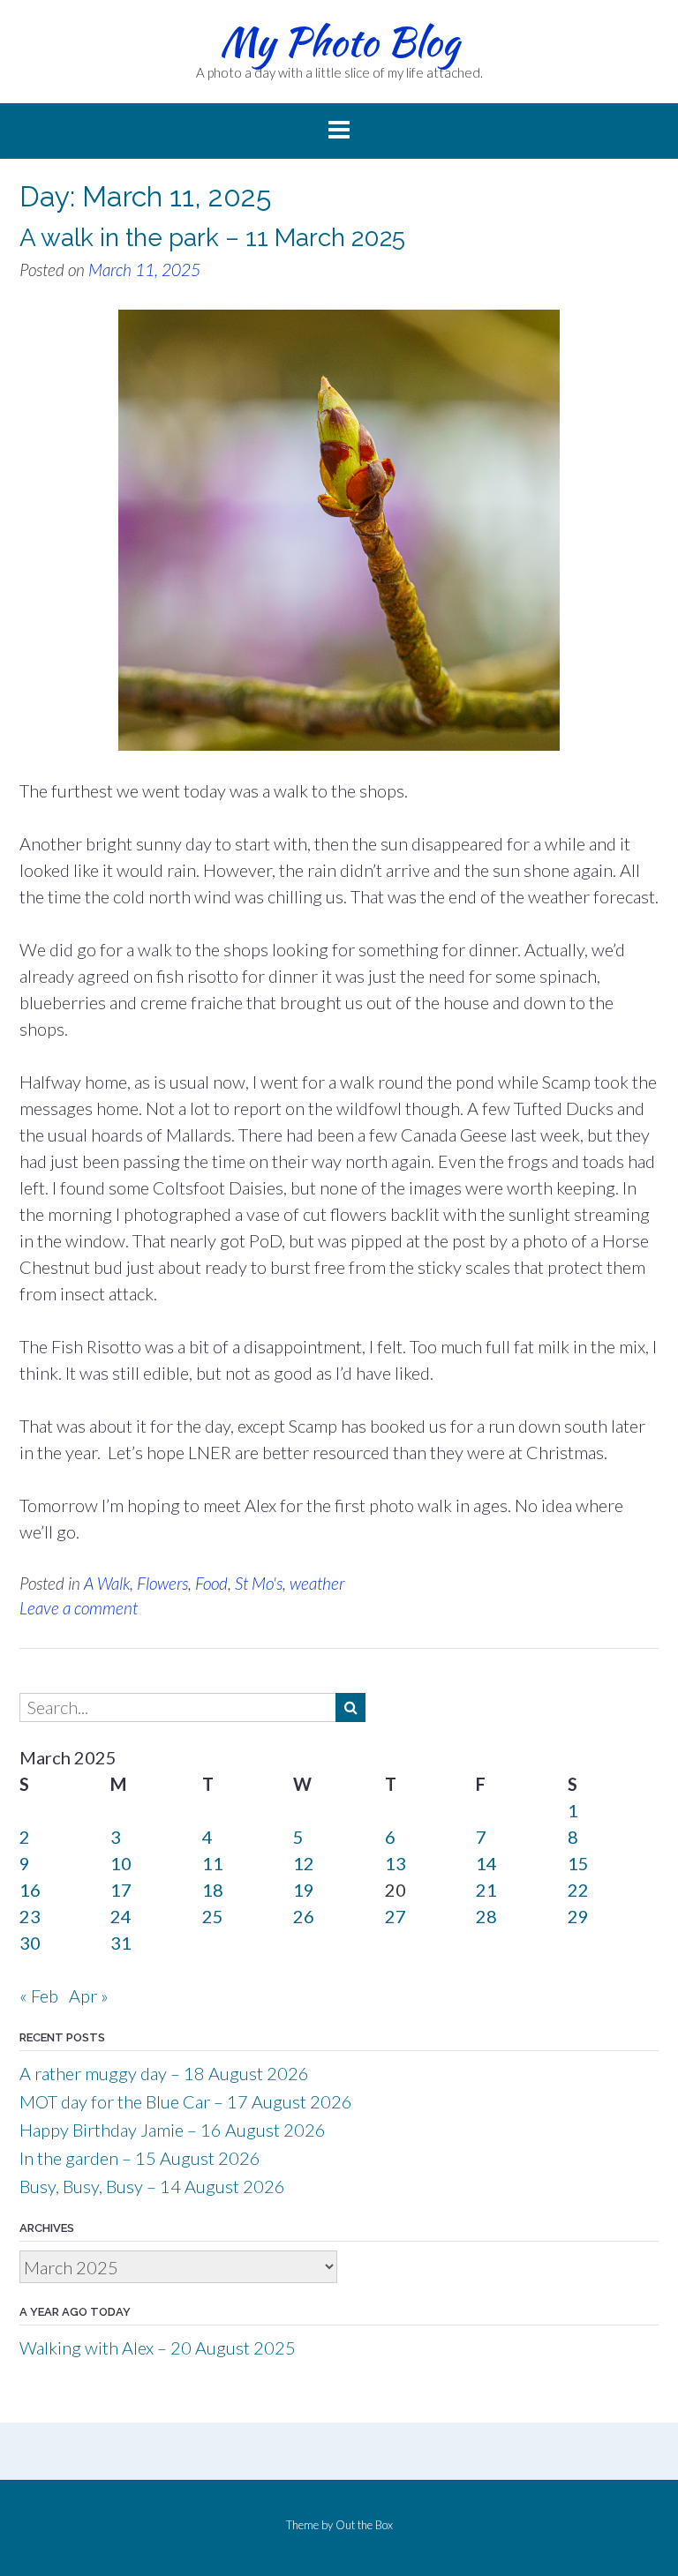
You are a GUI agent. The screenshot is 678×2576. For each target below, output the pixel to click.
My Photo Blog (339, 41)
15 (578, 1863)
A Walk (107, 1583)
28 (486, 1916)
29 (578, 1916)
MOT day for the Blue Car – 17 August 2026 (186, 2101)
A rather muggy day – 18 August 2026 (164, 2073)
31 (121, 1943)
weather (317, 1583)
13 (395, 1863)
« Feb (39, 1996)
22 (578, 1890)
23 (30, 1916)
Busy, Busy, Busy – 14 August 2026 (152, 2186)
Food (211, 1583)
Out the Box (364, 2525)
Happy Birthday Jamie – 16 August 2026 (173, 2130)
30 (30, 1943)
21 (486, 1890)
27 (395, 1916)
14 (486, 1863)
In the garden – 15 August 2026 (140, 2158)
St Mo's (259, 1583)
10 (121, 1863)
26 (304, 1916)
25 (213, 1916)
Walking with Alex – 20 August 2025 (158, 2348)
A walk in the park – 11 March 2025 (212, 238)
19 (304, 1890)
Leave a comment (79, 1608)
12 (304, 1863)
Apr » (89, 1996)
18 (213, 1890)
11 (213, 1863)
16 (30, 1890)
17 (121, 1890)
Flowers (162, 1583)
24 (121, 1916)
